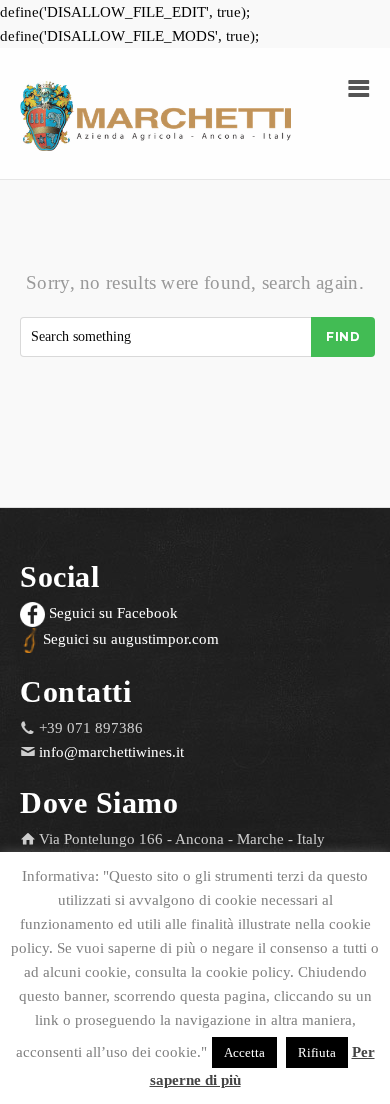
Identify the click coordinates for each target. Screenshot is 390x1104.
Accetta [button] (244, 1052)
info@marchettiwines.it (111, 752)
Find (343, 336)
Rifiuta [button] (317, 1052)
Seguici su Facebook (111, 613)
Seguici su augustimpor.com (129, 639)
